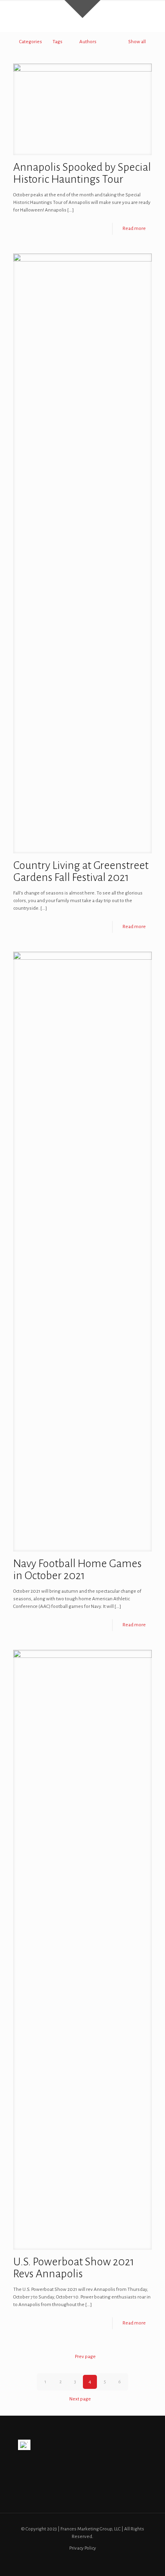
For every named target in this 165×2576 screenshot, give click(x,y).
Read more (134, 229)
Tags (57, 42)
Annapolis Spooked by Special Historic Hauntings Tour (82, 173)
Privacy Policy (83, 2548)
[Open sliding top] (82, 9)
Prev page (85, 2357)
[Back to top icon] (149, 2560)
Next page (80, 2399)
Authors (88, 42)
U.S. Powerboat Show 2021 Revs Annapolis (74, 2268)
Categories (31, 42)
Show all (137, 42)
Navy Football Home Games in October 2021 (77, 1570)
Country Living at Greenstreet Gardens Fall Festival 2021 (81, 871)
